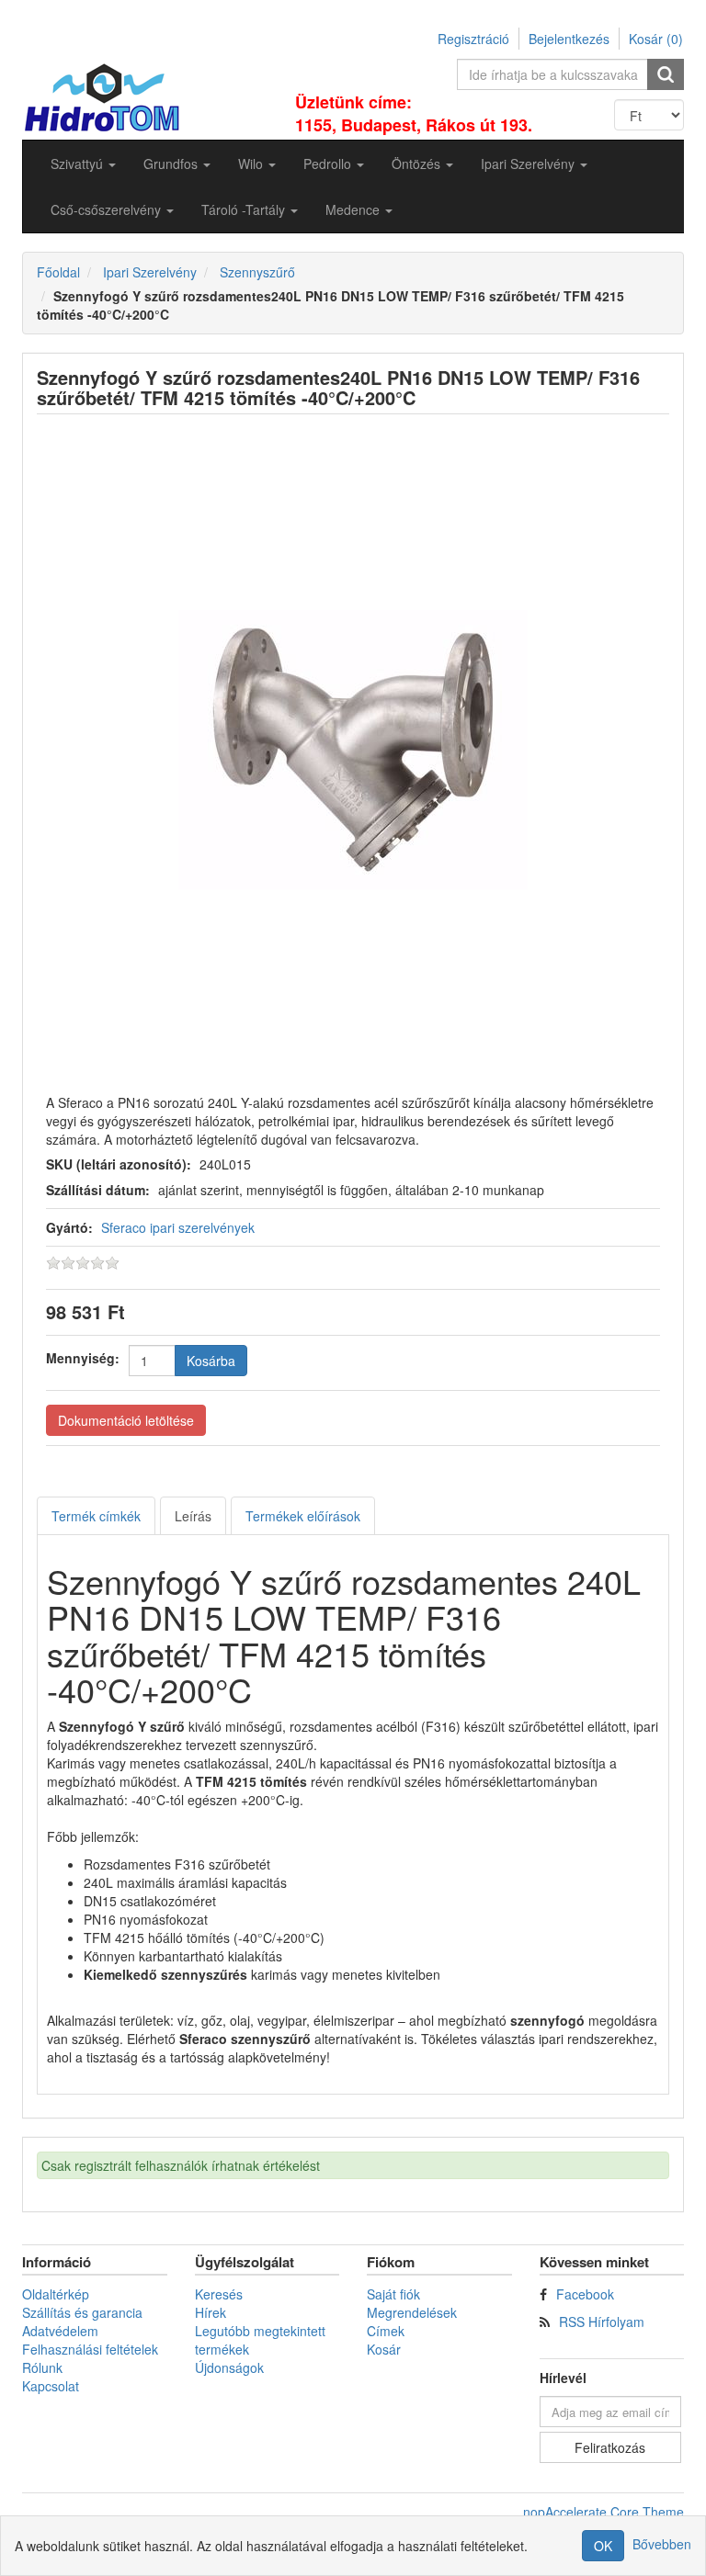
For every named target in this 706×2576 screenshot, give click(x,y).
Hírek (211, 2312)
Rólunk (42, 2367)
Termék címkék (96, 1516)
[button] (83, 164)
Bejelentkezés (569, 39)
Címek (386, 2331)
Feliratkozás (610, 2447)
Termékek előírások (303, 1516)
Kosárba (211, 1361)
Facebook (585, 2294)
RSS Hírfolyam (602, 2322)
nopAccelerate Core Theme (604, 2512)
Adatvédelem (60, 2331)
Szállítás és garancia (82, 2312)
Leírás (193, 1516)
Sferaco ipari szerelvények (178, 1227)
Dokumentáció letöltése (126, 1420)
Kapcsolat (51, 2386)
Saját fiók (393, 2294)
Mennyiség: (83, 1358)
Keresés (219, 2294)
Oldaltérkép (56, 2294)
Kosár (384, 2349)
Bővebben (662, 2544)
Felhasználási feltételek (90, 2349)
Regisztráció (473, 39)
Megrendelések (412, 2312)
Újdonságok (229, 2367)
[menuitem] (83, 164)
